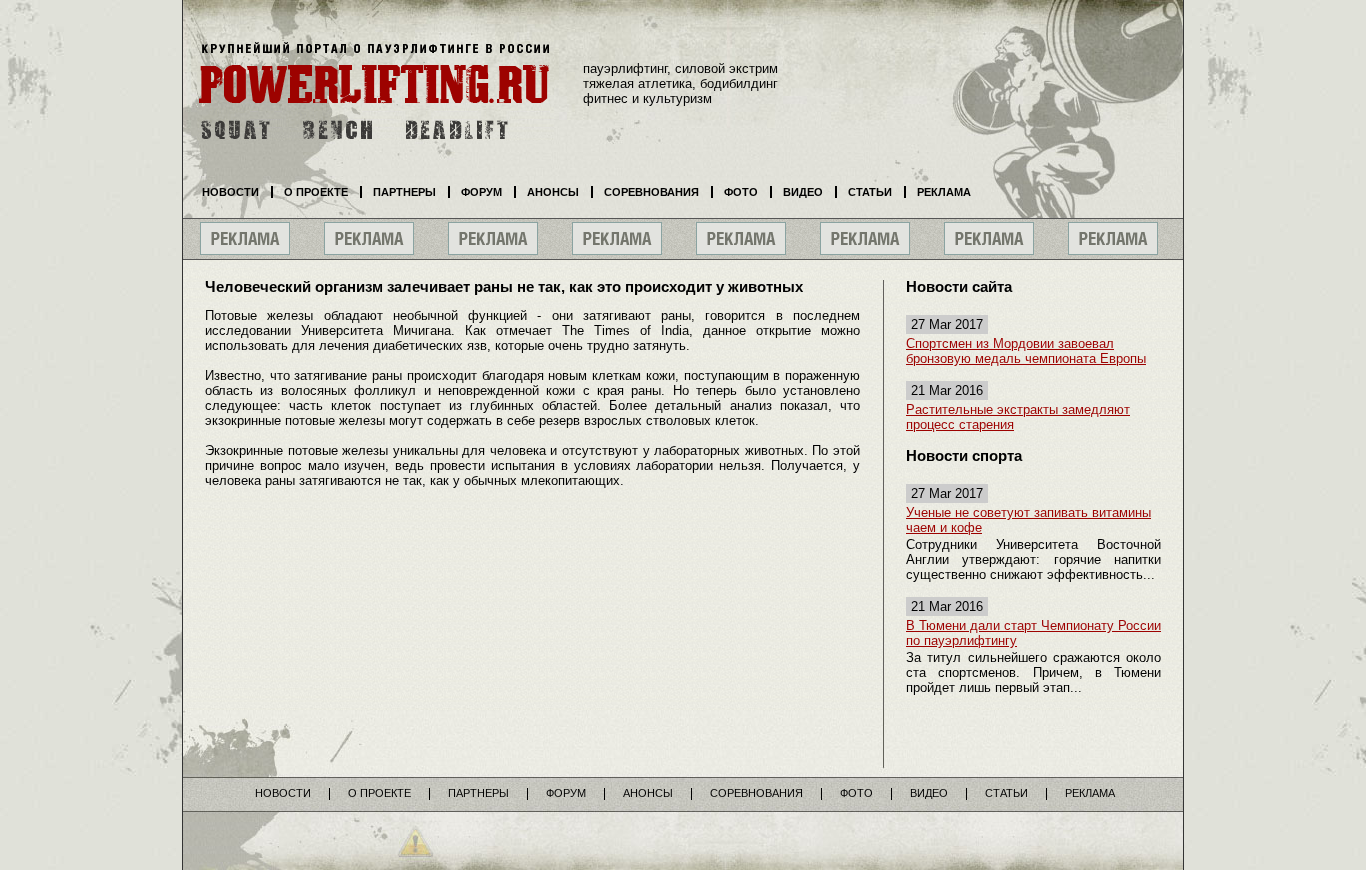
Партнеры (404, 192)
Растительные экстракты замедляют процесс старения (1018, 417)
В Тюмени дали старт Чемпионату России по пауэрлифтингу (1033, 633)
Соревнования (651, 192)
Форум (481, 192)
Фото (741, 192)
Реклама (944, 192)
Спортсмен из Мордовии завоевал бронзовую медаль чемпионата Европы (1026, 351)
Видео (803, 192)
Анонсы (553, 192)
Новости (230, 192)
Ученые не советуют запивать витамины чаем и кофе (1028, 520)
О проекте (316, 192)
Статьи (870, 192)
